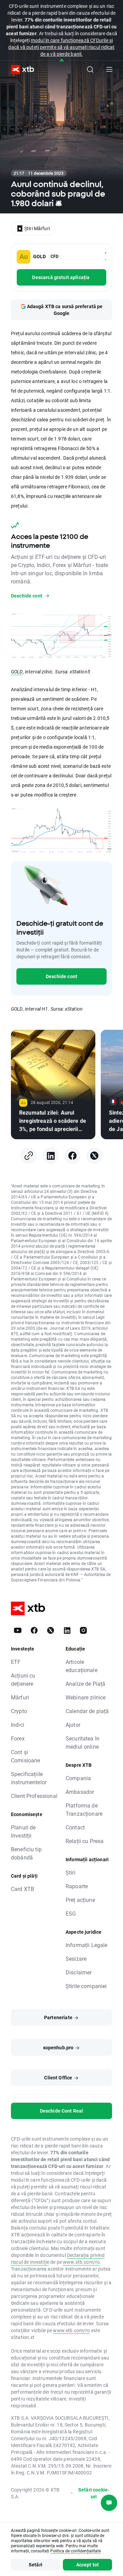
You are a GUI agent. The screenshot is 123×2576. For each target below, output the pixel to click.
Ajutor (73, 1725)
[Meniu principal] (109, 69)
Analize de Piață (85, 1684)
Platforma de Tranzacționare (84, 1809)
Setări (36, 2565)
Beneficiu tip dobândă (26, 1853)
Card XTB (23, 1889)
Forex (18, 1738)
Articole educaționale (81, 1666)
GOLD (17, 672)
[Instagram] (83, 1630)
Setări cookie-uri (94, 2493)
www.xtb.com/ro (81, 2262)
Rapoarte (77, 1886)
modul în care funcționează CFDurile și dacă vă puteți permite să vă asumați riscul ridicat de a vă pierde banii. (61, 47)
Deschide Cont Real (62, 2111)
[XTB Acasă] (20, 70)
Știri (71, 1872)
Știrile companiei (86, 1986)
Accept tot (88, 2565)
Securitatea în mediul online (83, 1742)
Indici (18, 1725)
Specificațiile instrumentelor (29, 1778)
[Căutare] (90, 69)
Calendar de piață (87, 1711)
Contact (75, 1827)
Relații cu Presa (85, 1841)
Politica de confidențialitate (76, 2551)
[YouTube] (18, 1630)
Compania (78, 1778)
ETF (16, 1662)
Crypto (19, 1711)
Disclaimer (79, 1972)
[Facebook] (72, 1156)
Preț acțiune (80, 1900)
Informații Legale (87, 1945)
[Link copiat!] (29, 1156)
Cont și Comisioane (26, 1756)
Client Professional (34, 1796)
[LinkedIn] (51, 1156)
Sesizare (76, 1959)
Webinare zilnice (86, 1697)
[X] (94, 1156)
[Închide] (62, 60)
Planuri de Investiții (23, 1831)
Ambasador (80, 1792)
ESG (71, 1913)
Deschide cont (61, 976)
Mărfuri (20, 1697)
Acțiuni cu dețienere (23, 1679)
